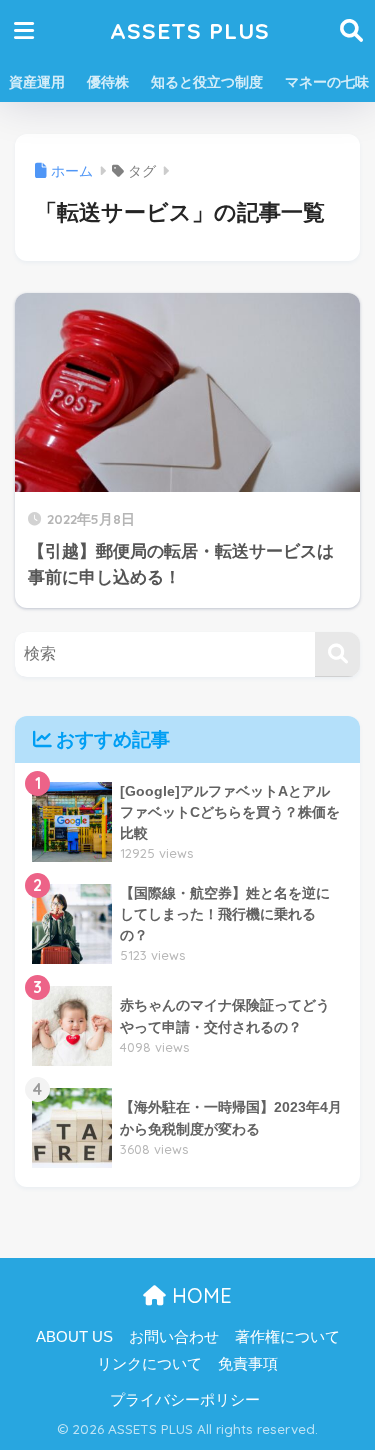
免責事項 (248, 1364)
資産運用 (37, 82)
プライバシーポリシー (185, 1400)
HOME (199, 1295)
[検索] (337, 654)
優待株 (108, 82)
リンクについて (149, 1364)
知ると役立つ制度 (207, 82)
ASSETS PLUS (190, 30)
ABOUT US (74, 1337)
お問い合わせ (174, 1337)
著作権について (287, 1337)
